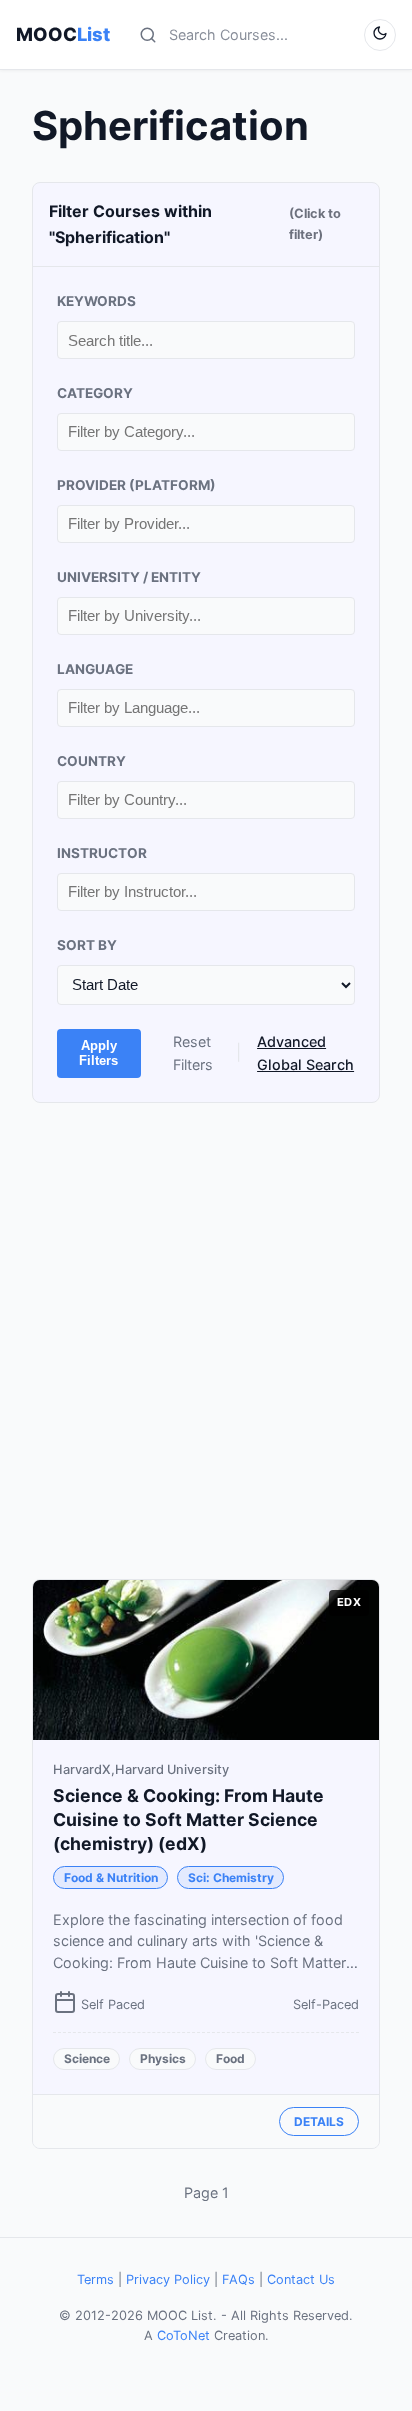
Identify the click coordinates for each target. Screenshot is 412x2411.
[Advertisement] (206, 1341)
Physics (163, 2058)
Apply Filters (98, 1053)
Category (95, 393)
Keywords (96, 301)
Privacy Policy (168, 2279)
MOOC (63, 34)
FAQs (238, 2279)
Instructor (102, 853)
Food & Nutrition (111, 1877)
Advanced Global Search (305, 1053)
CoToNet (183, 2335)
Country (91, 761)
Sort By (87, 945)
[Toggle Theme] (380, 35)
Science (87, 2058)
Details (319, 2121)
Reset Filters (193, 1053)
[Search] (148, 35)
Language (95, 669)
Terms (95, 2279)
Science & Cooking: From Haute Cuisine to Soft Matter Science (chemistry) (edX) (188, 1819)
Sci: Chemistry (231, 1877)
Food (230, 2058)
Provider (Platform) (136, 485)
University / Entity (129, 577)
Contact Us (301, 2279)
